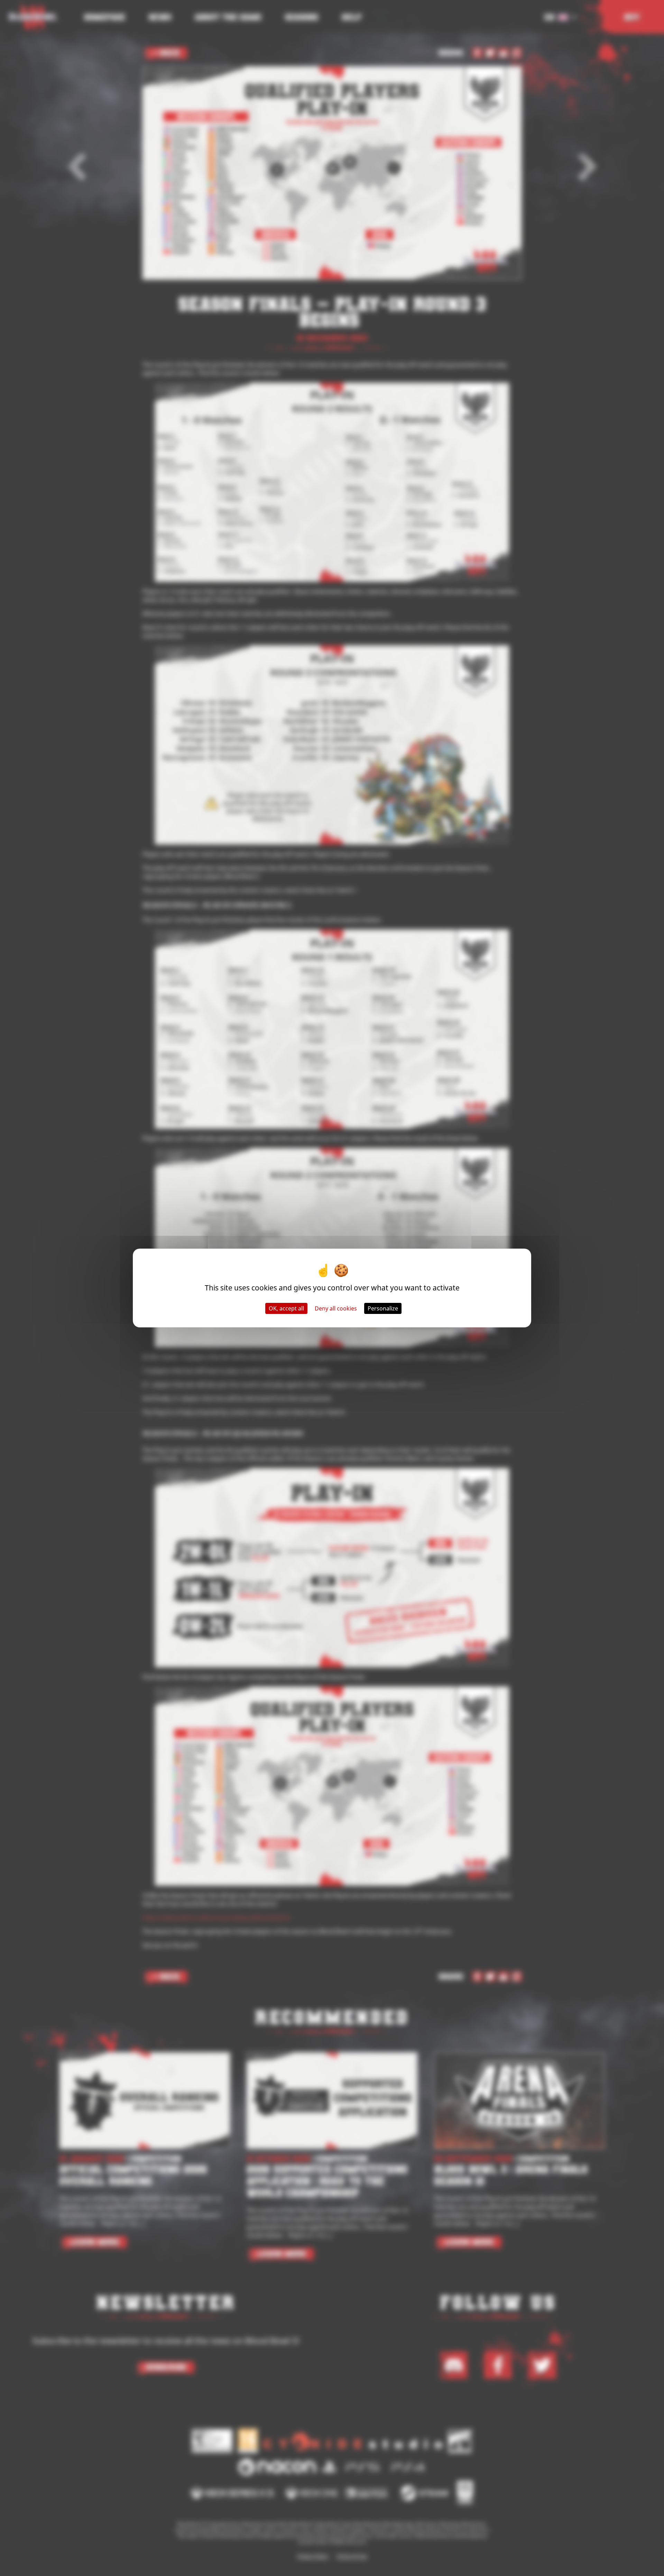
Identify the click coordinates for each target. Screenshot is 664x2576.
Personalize (383, 1308)
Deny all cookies (336, 1308)
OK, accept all (286, 1308)
